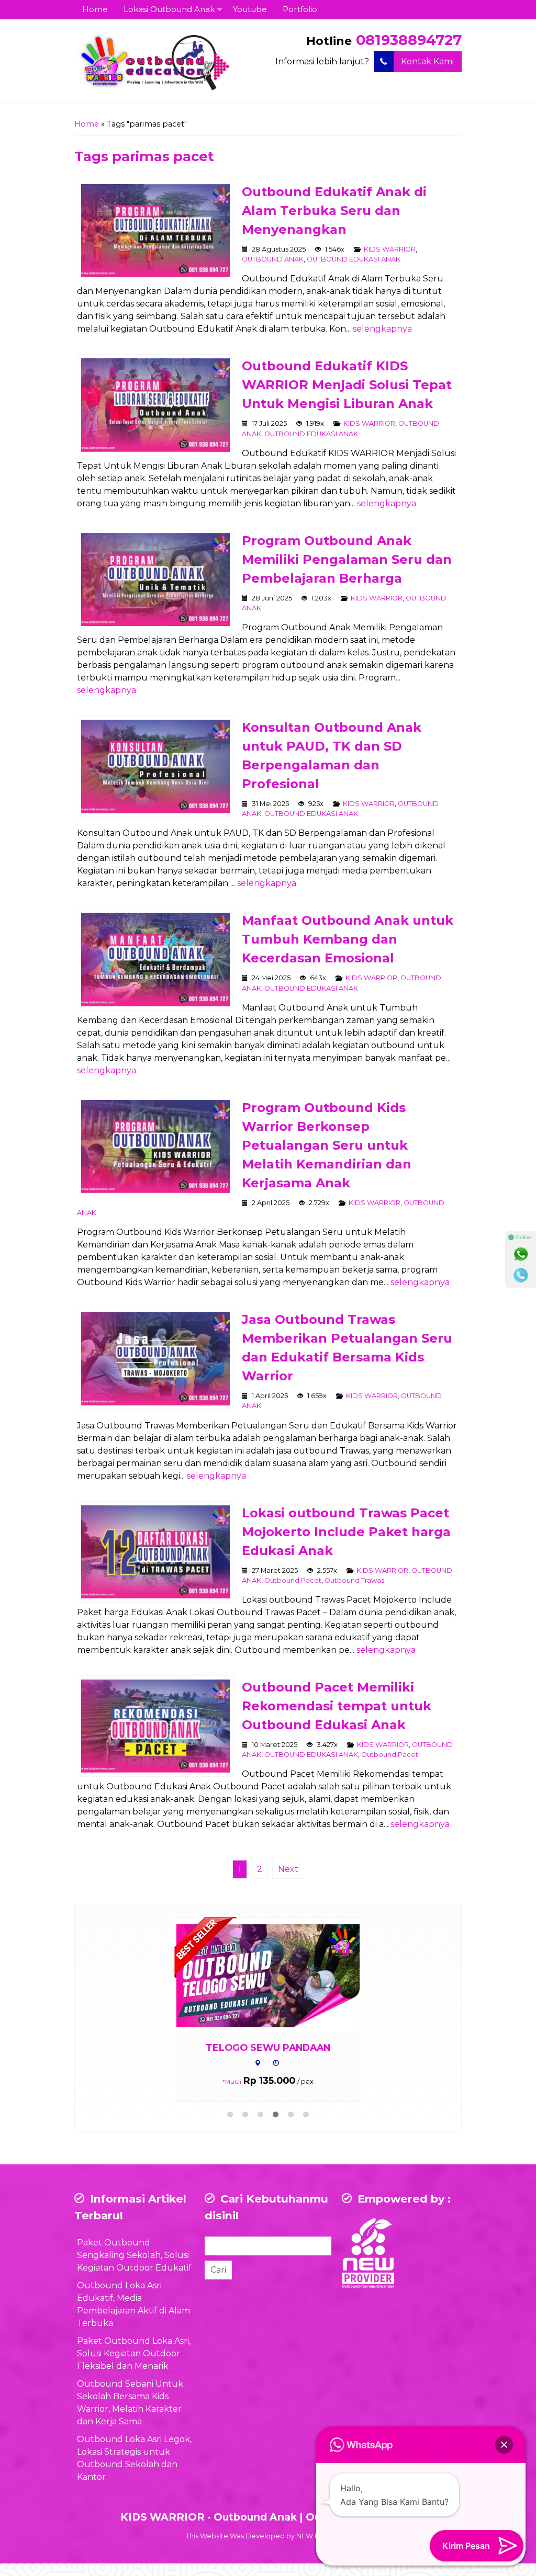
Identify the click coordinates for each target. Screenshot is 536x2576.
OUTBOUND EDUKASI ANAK (354, 259)
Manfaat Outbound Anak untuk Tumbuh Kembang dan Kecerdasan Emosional (348, 939)
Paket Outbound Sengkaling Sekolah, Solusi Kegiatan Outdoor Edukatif (134, 2255)
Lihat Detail (278, 1975)
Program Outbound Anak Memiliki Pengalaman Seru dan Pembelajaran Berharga (347, 559)
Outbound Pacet (293, 1580)
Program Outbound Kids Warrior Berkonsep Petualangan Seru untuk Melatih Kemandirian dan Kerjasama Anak (327, 1145)
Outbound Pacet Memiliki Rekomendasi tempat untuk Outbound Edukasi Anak (337, 1706)
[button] (504, 2445)
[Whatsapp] (521, 1254)
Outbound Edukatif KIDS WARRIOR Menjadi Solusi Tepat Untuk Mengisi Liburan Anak (347, 385)
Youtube (250, 9)
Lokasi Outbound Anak (169, 9)
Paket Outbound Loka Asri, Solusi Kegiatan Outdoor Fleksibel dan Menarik (134, 2353)
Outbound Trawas (354, 1580)
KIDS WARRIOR (390, 249)
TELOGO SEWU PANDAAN (268, 2047)
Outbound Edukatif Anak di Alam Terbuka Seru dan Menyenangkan (334, 211)
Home (95, 9)
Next (288, 1869)
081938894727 (409, 40)
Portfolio (300, 9)
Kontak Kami (427, 61)
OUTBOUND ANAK (273, 259)
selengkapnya (382, 329)
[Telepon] (521, 1275)
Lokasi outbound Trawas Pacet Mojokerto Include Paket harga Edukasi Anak (346, 1532)
